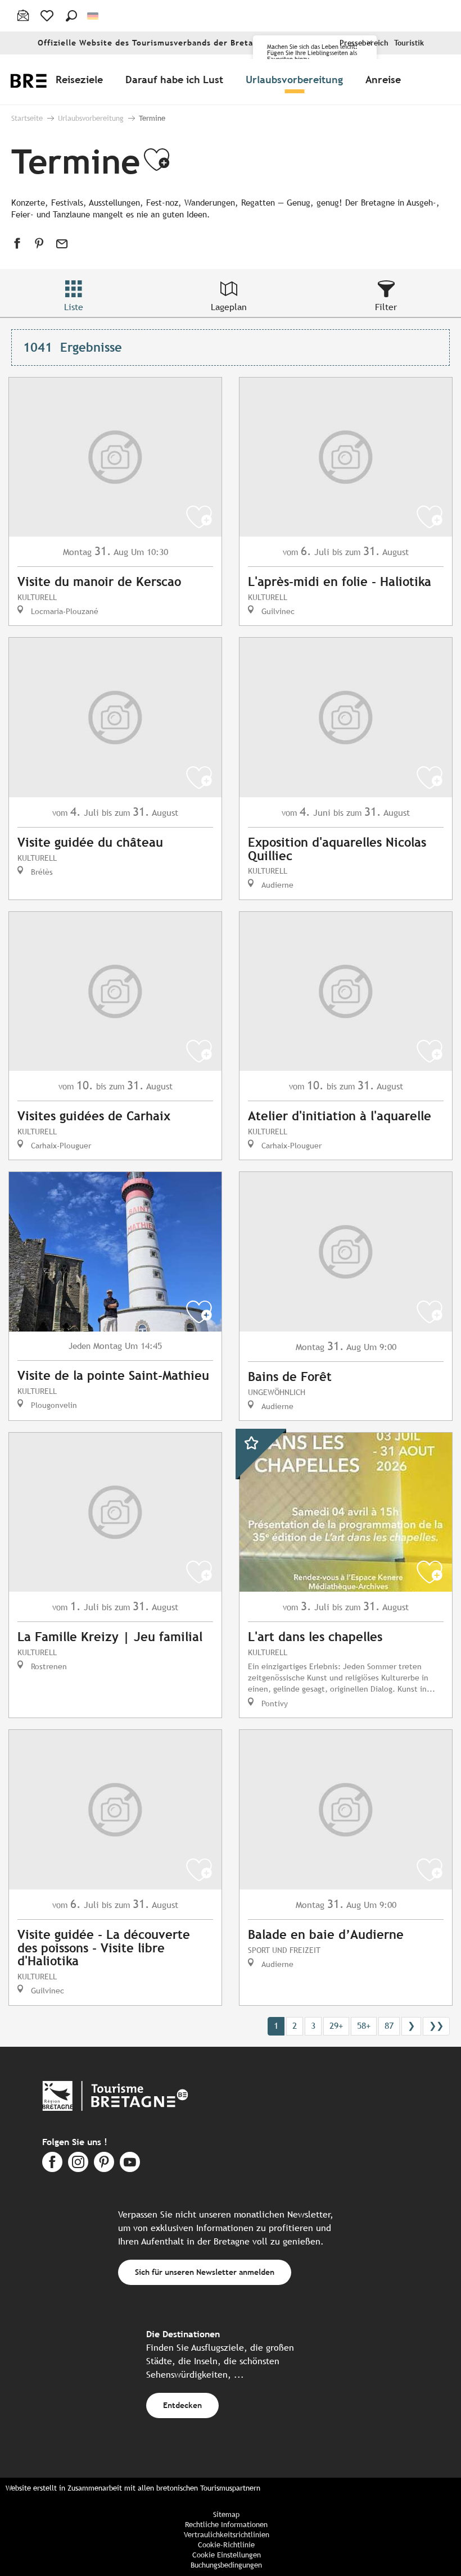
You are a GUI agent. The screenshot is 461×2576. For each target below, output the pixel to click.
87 (389, 2026)
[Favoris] (48, 16)
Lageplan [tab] (229, 307)
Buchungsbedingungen (226, 2565)
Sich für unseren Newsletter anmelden (205, 2272)
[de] (94, 16)
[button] (71, 16)
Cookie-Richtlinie (226, 2545)
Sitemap (226, 2514)
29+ (336, 2026)
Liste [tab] (74, 307)
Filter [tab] (386, 307)
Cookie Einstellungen (227, 2555)
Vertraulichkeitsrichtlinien (227, 2535)
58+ (364, 2026)
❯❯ (436, 2026)
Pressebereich (364, 43)
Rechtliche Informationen (226, 2525)
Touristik (409, 43)
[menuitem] (82, 79)
